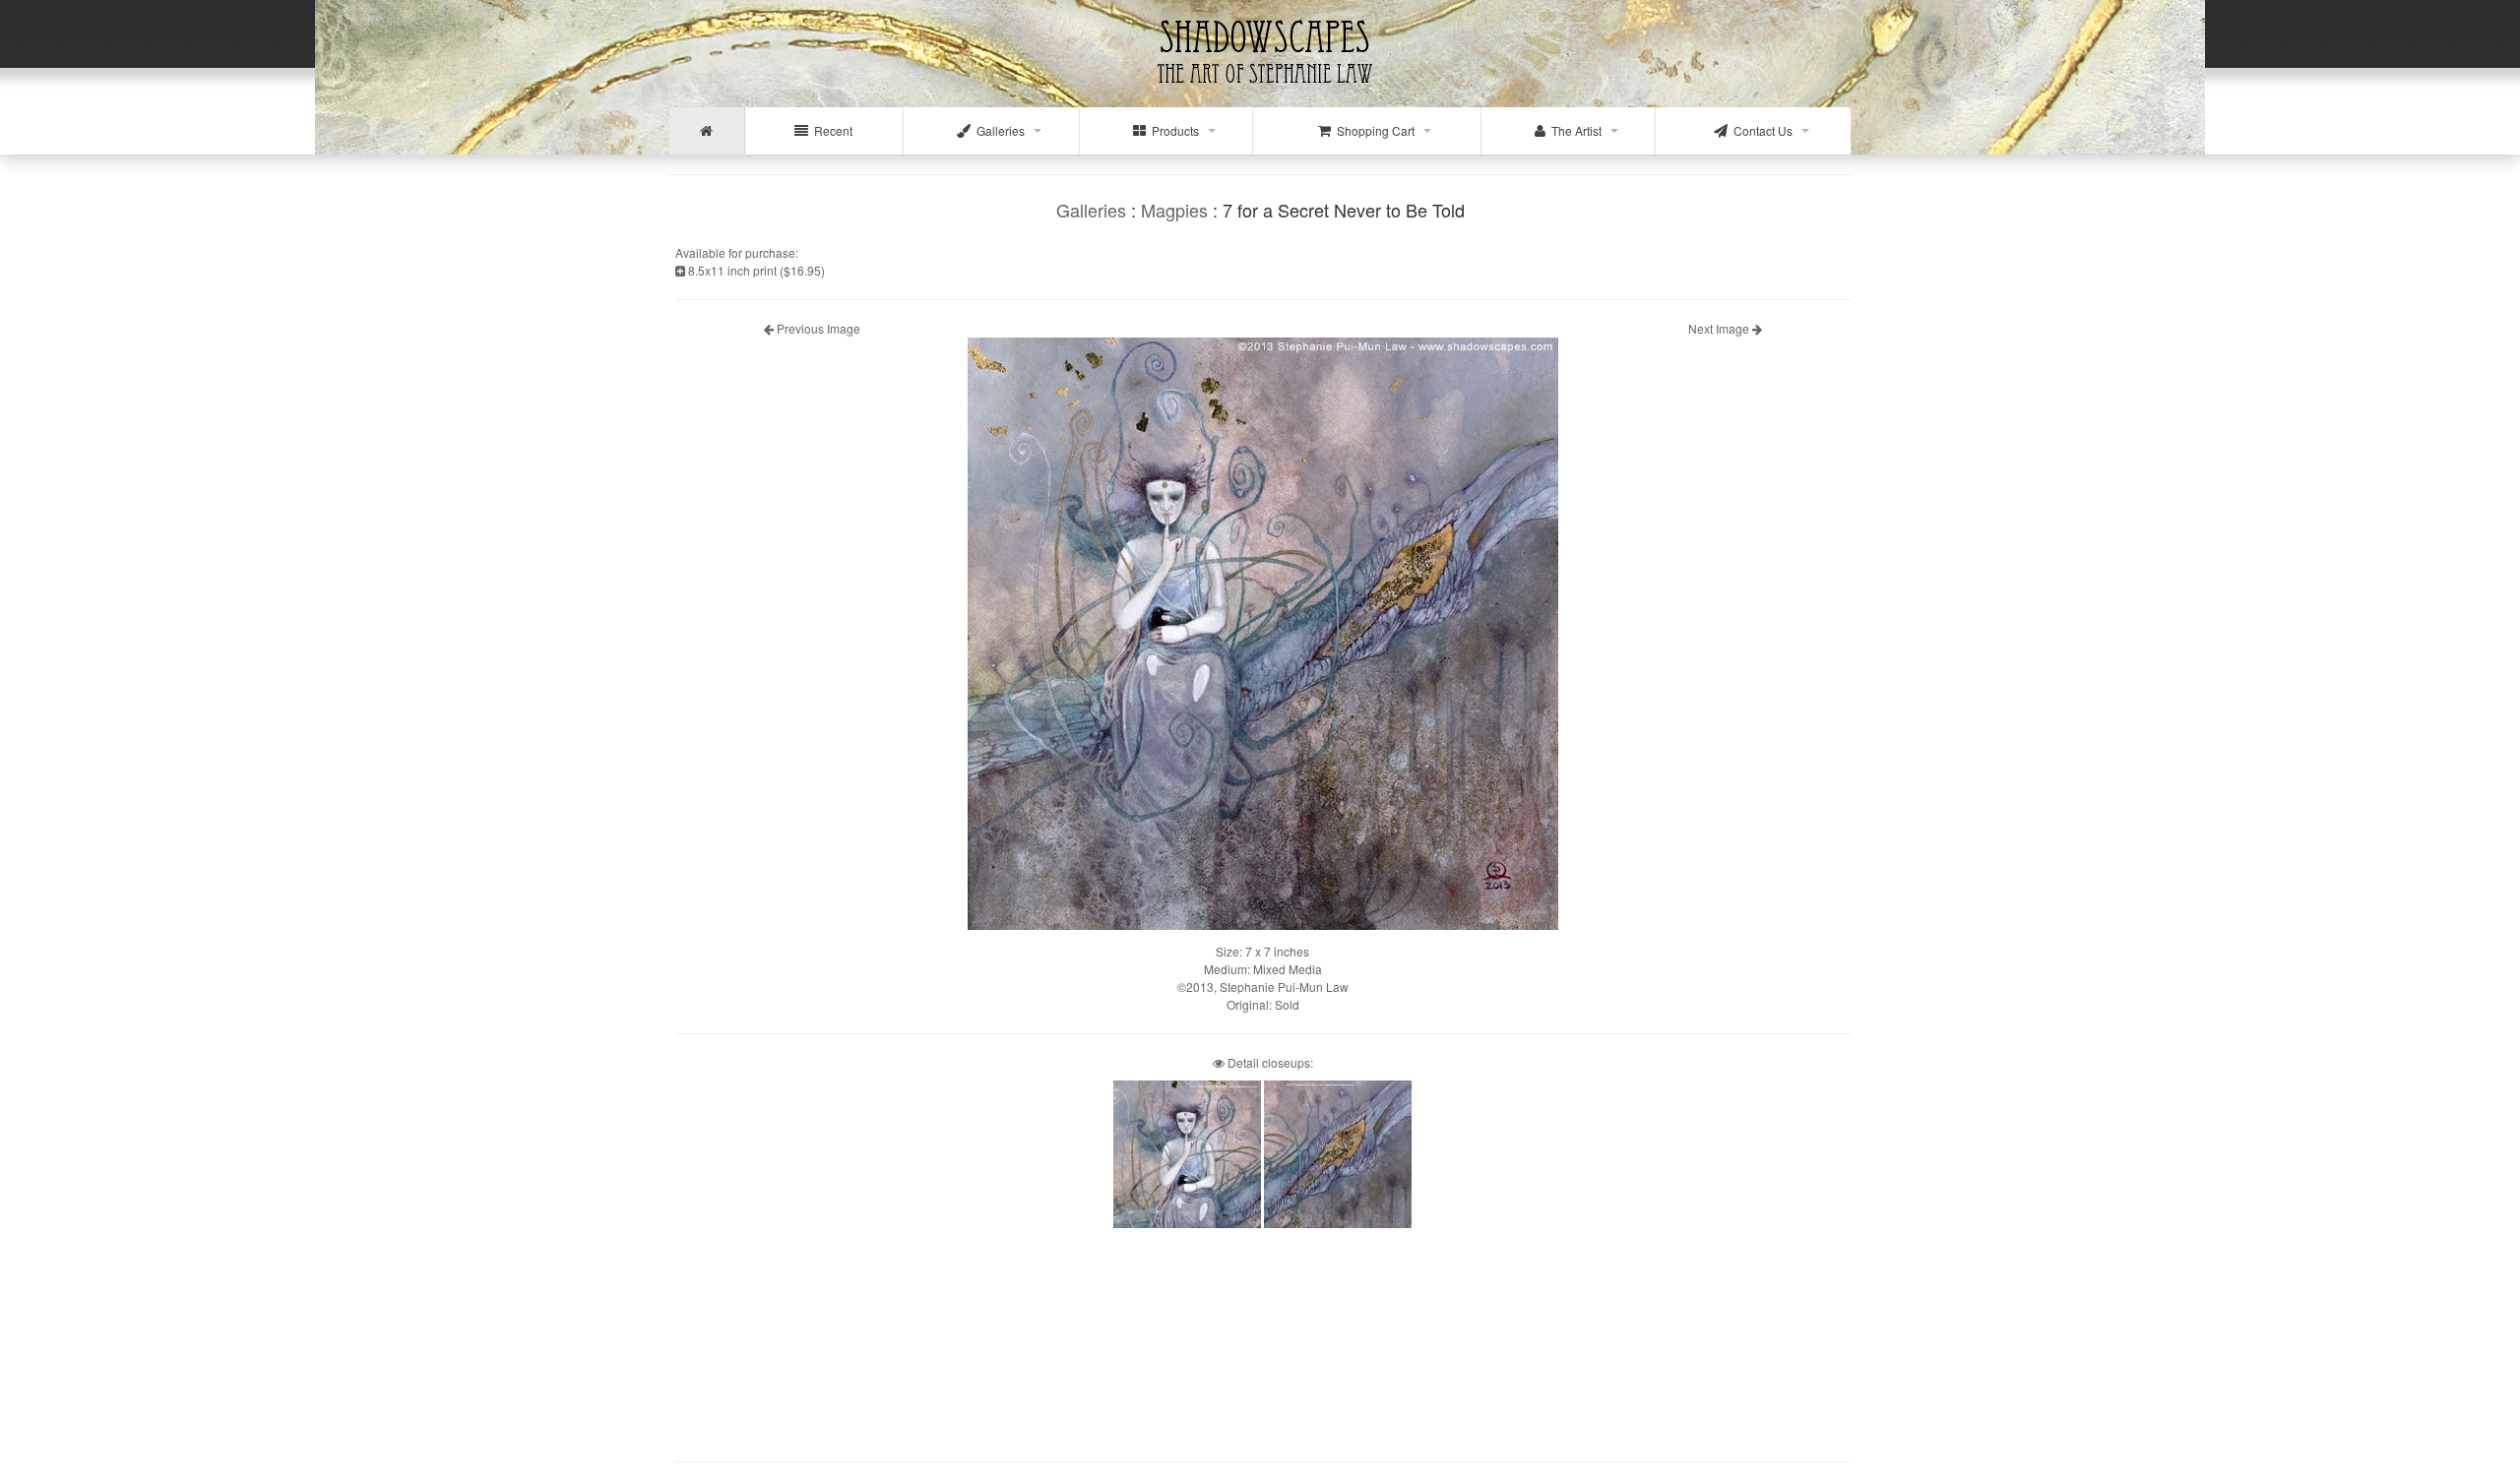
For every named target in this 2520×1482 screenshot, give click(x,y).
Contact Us (1760, 130)
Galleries (998, 130)
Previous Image (817, 328)
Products (1172, 130)
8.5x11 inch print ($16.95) (755, 270)
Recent (830, 130)
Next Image (1720, 328)
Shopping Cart (1373, 130)
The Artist (1574, 130)
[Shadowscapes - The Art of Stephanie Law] (1260, 93)
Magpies (1174, 210)
